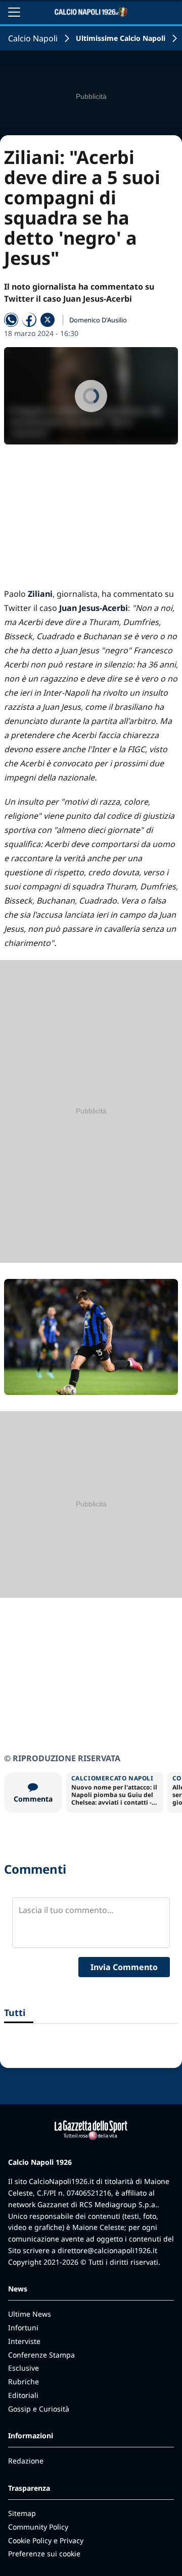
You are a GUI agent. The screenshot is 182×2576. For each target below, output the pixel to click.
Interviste (24, 2341)
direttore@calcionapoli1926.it (107, 2250)
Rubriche (24, 2382)
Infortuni (23, 2328)
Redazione (26, 2461)
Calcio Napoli (33, 38)
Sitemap (22, 2513)
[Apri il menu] (14, 12)
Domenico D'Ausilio (98, 320)
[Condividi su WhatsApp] (11, 320)
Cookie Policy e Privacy (46, 2540)
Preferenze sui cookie (44, 2554)
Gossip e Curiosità (39, 2409)
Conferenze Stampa (41, 2355)
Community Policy (38, 2527)
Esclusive (24, 2368)
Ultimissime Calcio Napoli (121, 38)
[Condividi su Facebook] (29, 320)
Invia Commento (124, 1967)
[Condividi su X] (48, 320)
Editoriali (23, 2395)
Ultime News (30, 2314)
